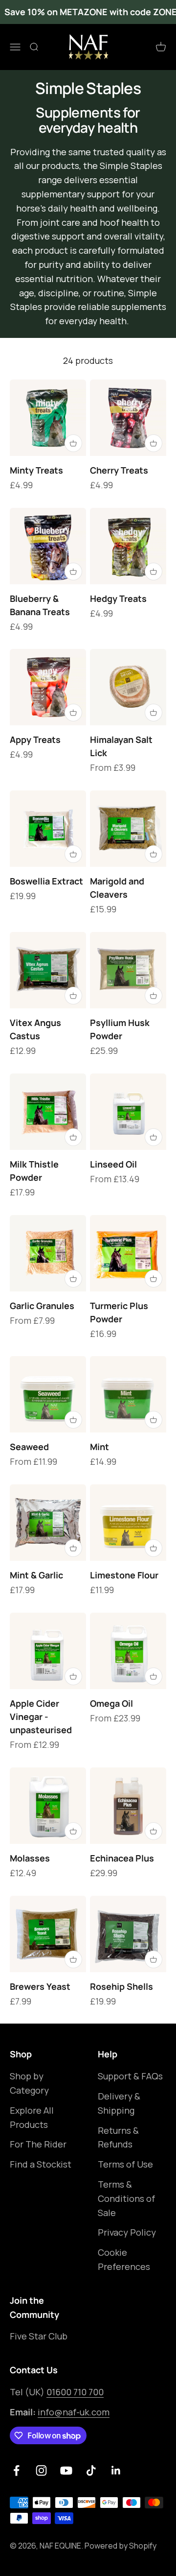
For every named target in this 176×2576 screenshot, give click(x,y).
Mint (99, 1447)
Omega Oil (111, 1703)
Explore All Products (32, 2117)
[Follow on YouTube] (66, 2470)
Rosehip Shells (121, 1986)
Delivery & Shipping (119, 2103)
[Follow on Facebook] (16, 2470)
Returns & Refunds (118, 2137)
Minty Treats (36, 470)
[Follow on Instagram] (41, 2470)
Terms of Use (125, 2164)
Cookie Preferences (124, 2259)
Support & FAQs (130, 2076)
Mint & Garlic (36, 1575)
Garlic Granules (42, 1306)
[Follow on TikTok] (91, 2470)
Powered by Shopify (121, 2546)
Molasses (30, 1858)
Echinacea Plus (122, 1858)
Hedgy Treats (118, 598)
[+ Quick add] (73, 443)
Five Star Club (39, 2336)
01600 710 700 (75, 2392)
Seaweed (29, 1447)
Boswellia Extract (46, 881)
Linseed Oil (113, 1164)
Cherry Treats (119, 470)
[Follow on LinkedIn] (116, 2470)
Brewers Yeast (40, 1986)
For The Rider (38, 2144)
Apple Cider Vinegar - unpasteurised (41, 1717)
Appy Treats (35, 739)
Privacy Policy (127, 2232)
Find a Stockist (41, 2164)
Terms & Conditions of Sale (126, 2198)
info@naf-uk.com (74, 2412)
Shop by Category (29, 2083)
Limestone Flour (124, 1575)
